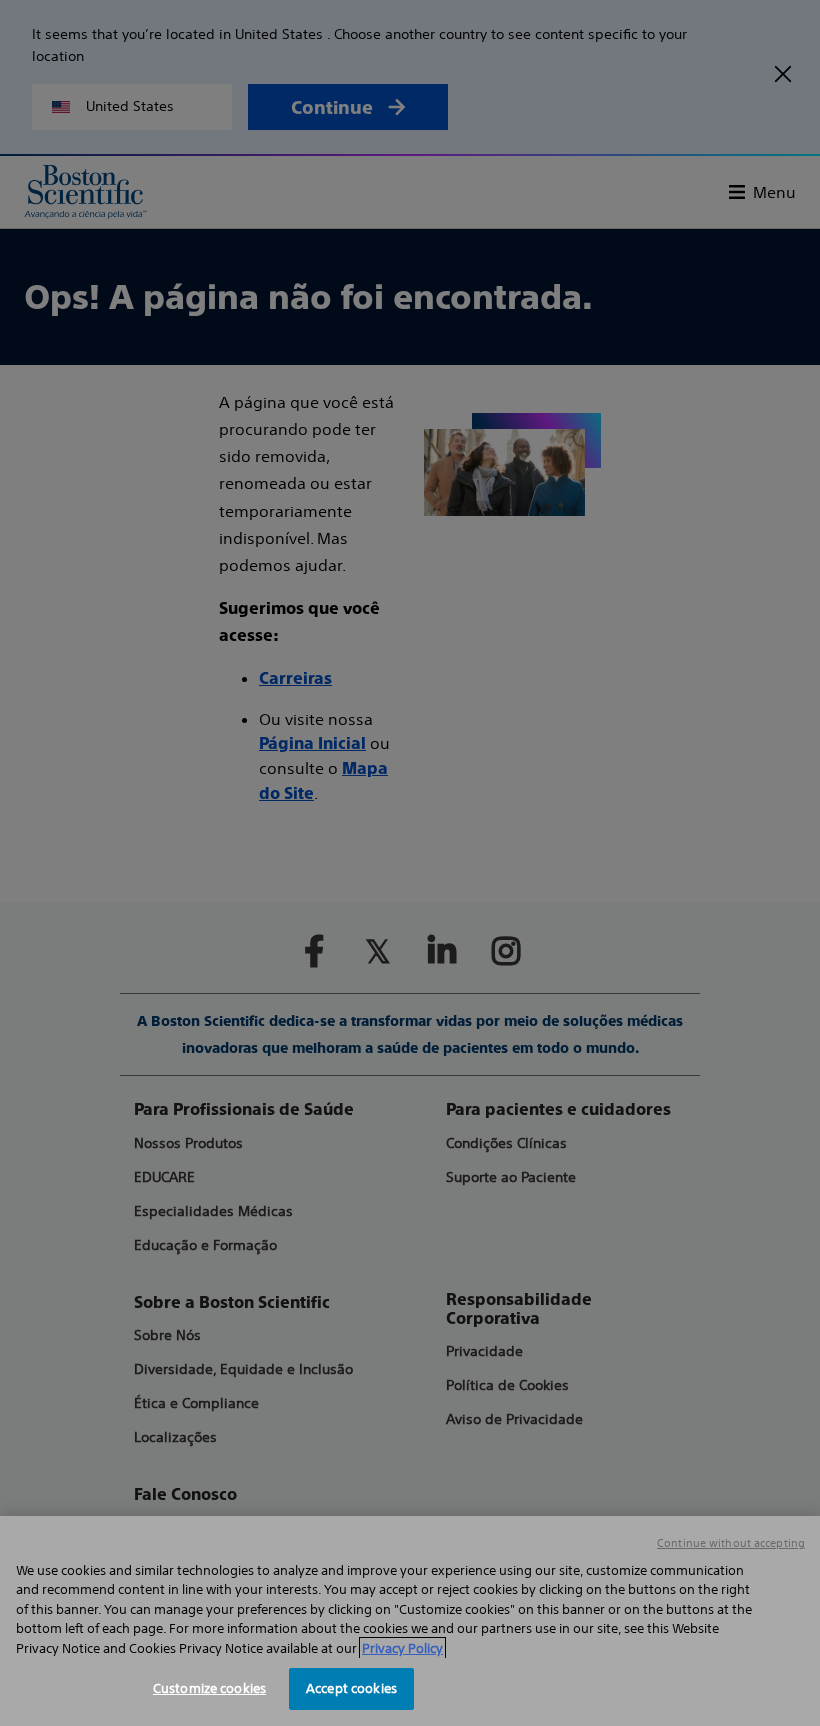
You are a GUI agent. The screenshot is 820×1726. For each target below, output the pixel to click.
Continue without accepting (731, 1543)
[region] (410, 1621)
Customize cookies (209, 1688)
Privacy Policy (402, 1648)
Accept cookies (351, 1688)
